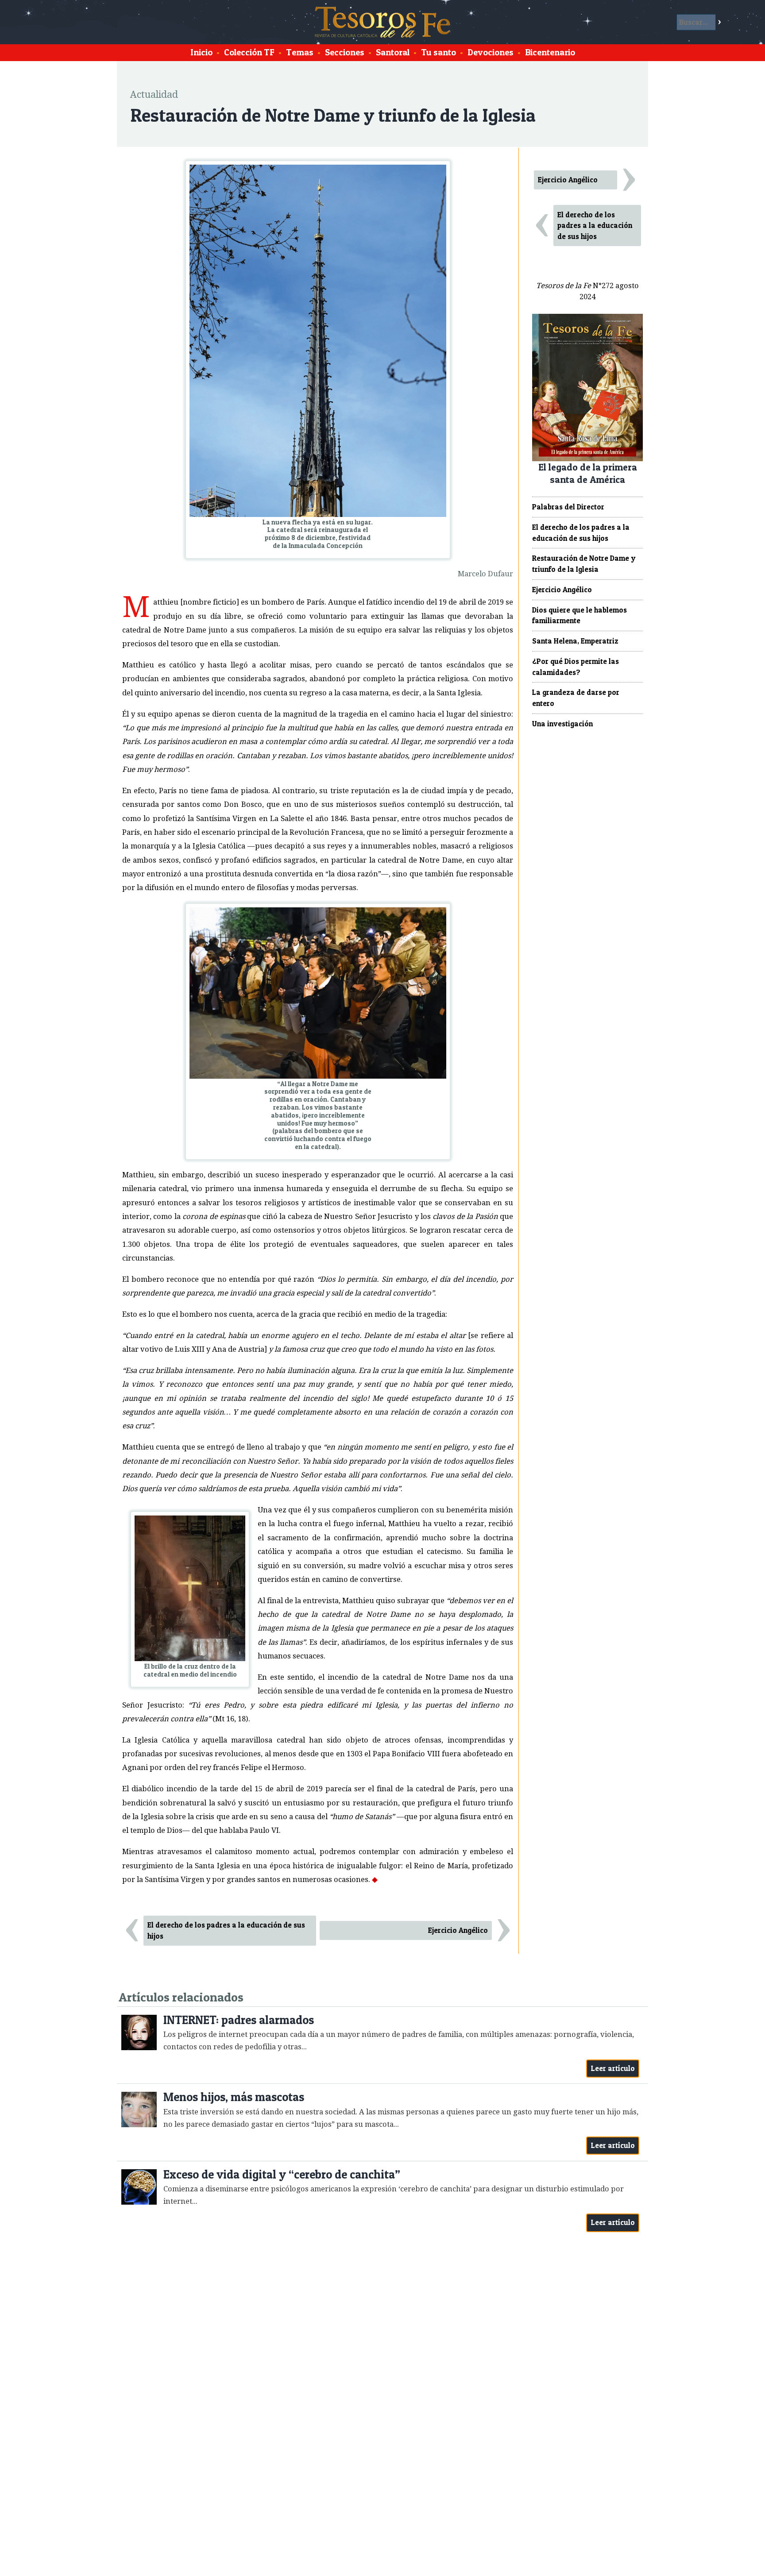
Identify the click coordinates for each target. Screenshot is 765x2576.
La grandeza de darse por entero (576, 698)
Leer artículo (613, 2068)
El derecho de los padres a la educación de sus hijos (226, 1930)
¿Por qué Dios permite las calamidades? (576, 667)
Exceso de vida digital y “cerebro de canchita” (282, 2174)
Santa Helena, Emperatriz (575, 641)
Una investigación (562, 724)
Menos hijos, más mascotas (234, 2097)
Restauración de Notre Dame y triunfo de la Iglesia (584, 564)
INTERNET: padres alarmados (239, 2020)
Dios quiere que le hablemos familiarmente (580, 615)
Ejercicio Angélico (458, 1930)
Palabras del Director (568, 507)
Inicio (201, 52)
